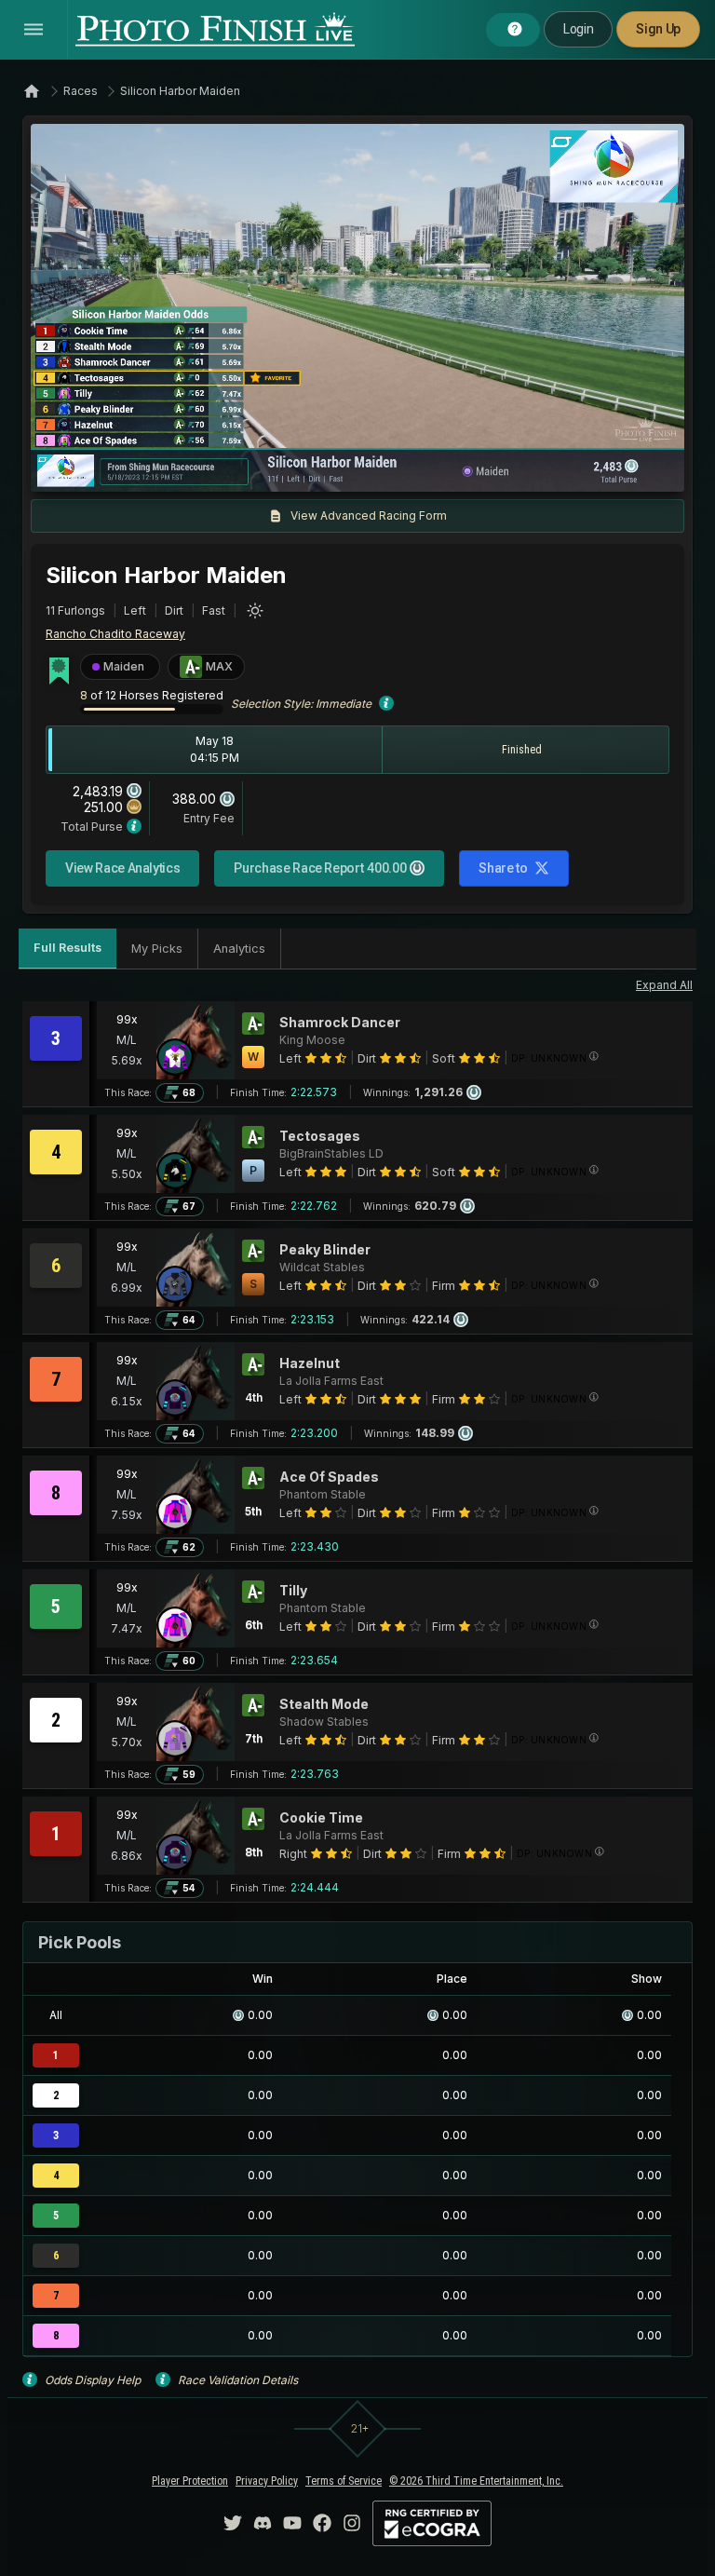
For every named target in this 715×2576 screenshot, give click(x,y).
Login (578, 29)
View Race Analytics (122, 868)
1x (235, 468)
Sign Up (658, 29)
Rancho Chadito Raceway (115, 634)
